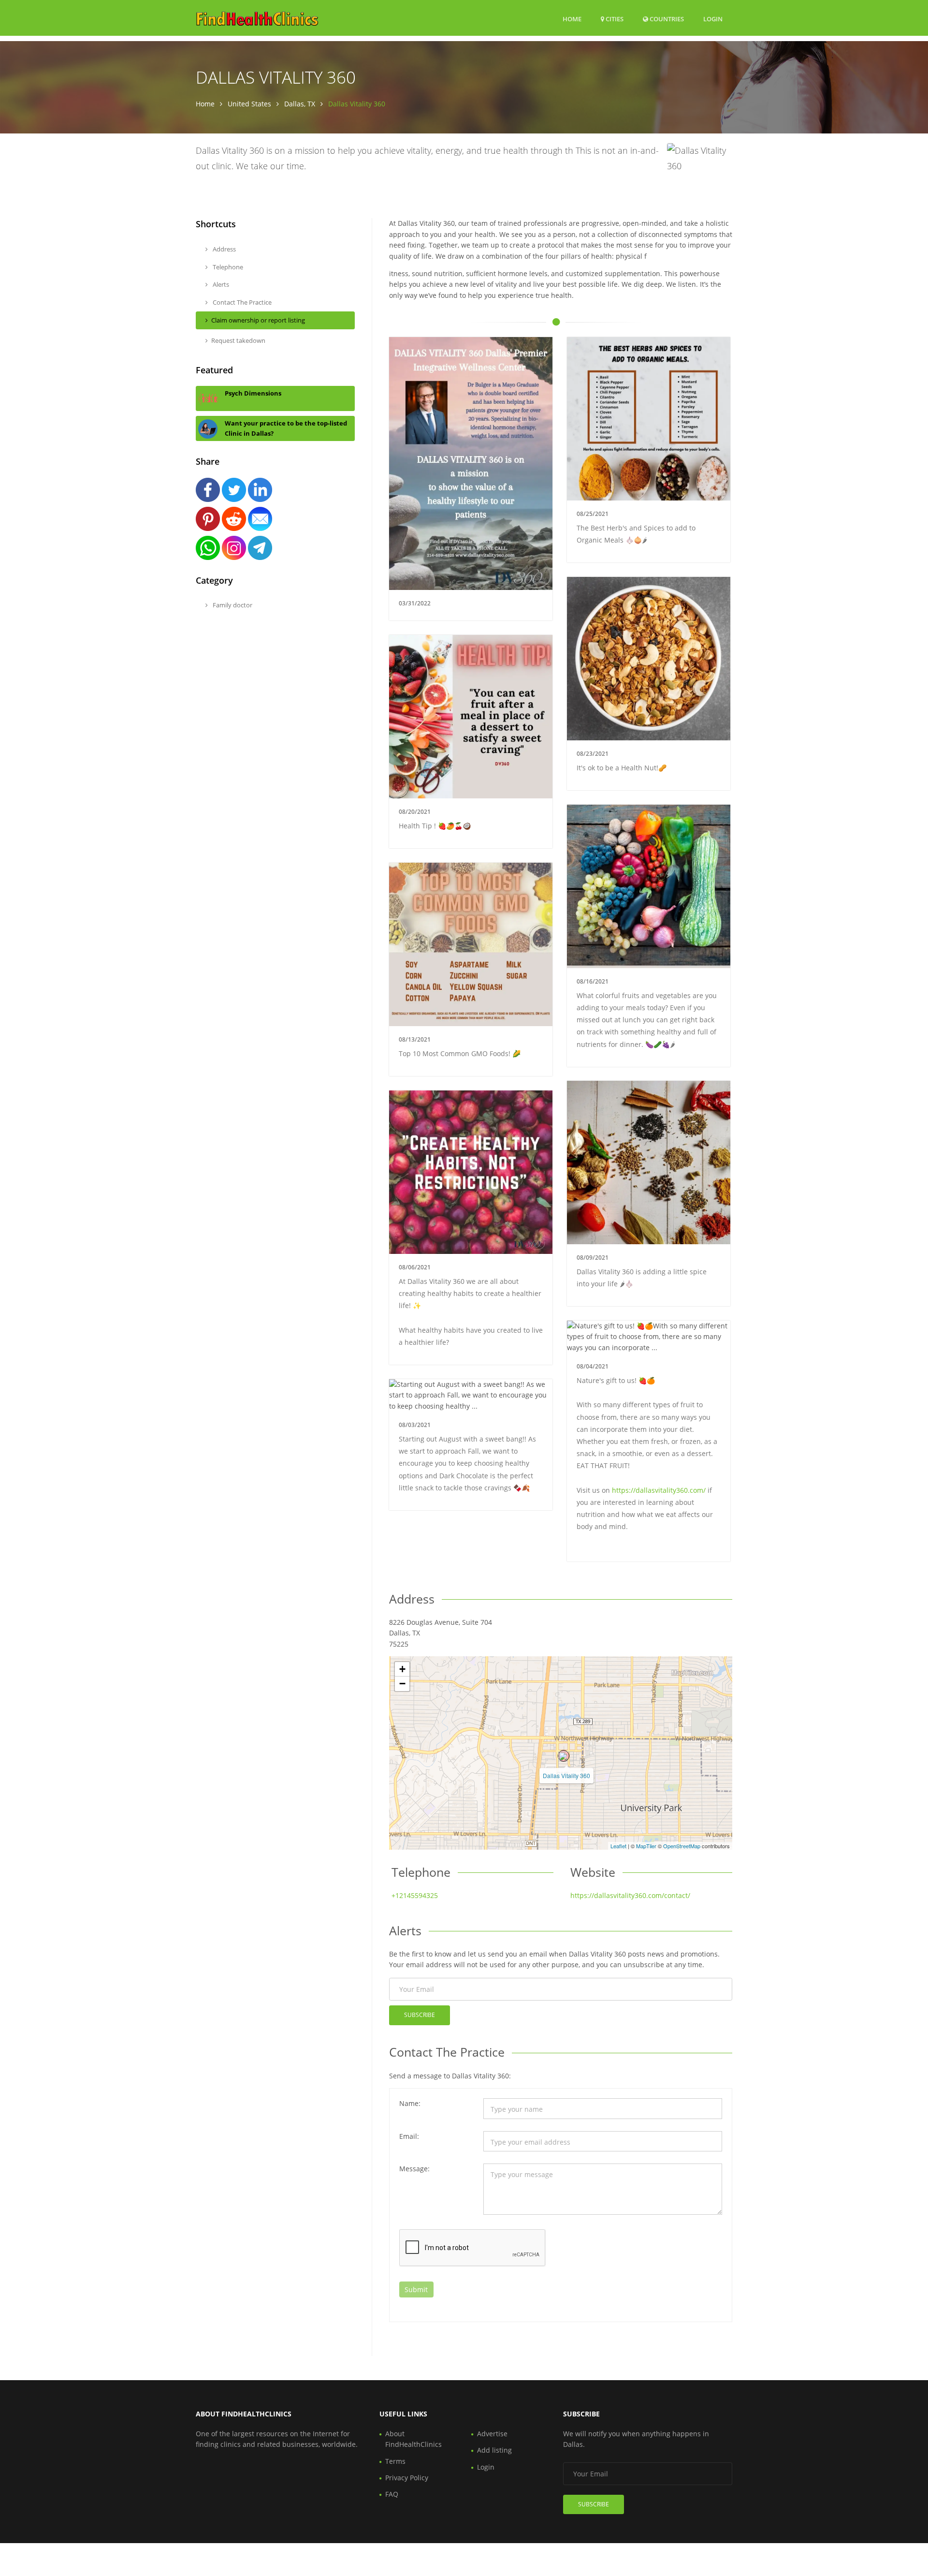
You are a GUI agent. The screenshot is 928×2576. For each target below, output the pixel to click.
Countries (666, 19)
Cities (614, 19)
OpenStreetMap (682, 1846)
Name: (410, 2103)
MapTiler (646, 1846)
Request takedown (238, 340)
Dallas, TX (300, 104)
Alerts (220, 284)
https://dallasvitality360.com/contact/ (630, 1895)
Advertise (492, 2434)
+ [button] (402, 1669)
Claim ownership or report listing (258, 320)
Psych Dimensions (253, 393)
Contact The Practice (241, 302)
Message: (414, 2169)
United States (249, 104)
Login (713, 19)
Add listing (494, 2450)
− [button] (402, 1684)
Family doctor (232, 605)
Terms (395, 2461)
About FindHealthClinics (413, 2439)
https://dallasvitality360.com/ (659, 1490)
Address (224, 249)
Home (572, 19)
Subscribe (420, 2015)
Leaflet (618, 1846)
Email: (409, 2136)
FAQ (392, 2494)
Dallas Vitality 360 (566, 1775)
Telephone (227, 267)
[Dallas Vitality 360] (564, 1756)
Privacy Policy (407, 2478)
